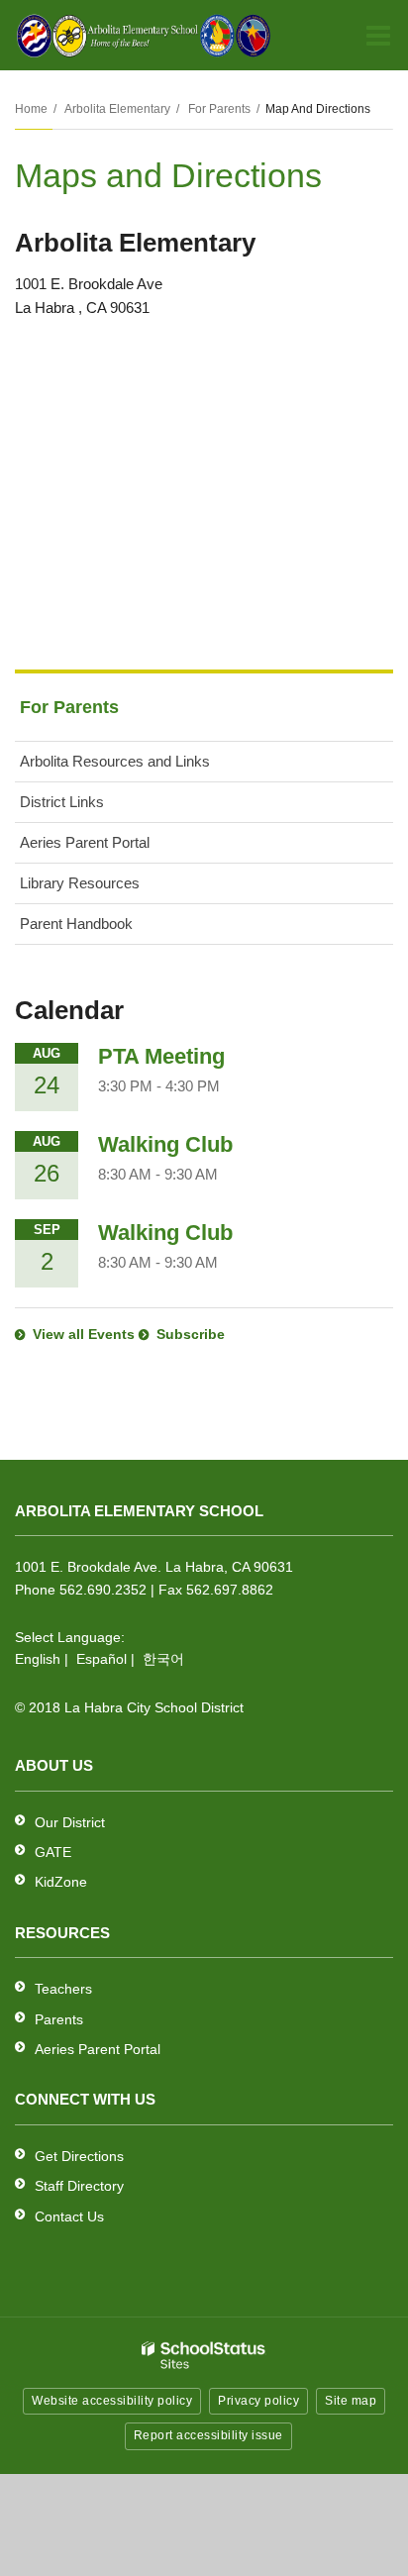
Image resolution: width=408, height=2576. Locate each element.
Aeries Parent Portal (111, 848)
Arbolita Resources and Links (115, 761)
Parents (59, 2019)
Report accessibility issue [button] (208, 2435)
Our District (70, 1822)
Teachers (63, 1989)
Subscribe (191, 1334)
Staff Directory (79, 2186)
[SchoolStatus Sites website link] (204, 2356)
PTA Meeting (161, 1056)
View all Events (84, 1334)
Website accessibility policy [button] (112, 2401)
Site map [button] (351, 2401)
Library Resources (80, 883)
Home (31, 109)
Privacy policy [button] (258, 2401)
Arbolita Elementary (117, 109)
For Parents (219, 109)
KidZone (61, 1882)
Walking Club (165, 1144)
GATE (53, 1852)
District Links (62, 802)
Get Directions (79, 2156)
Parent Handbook (76, 924)
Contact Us (69, 2216)
